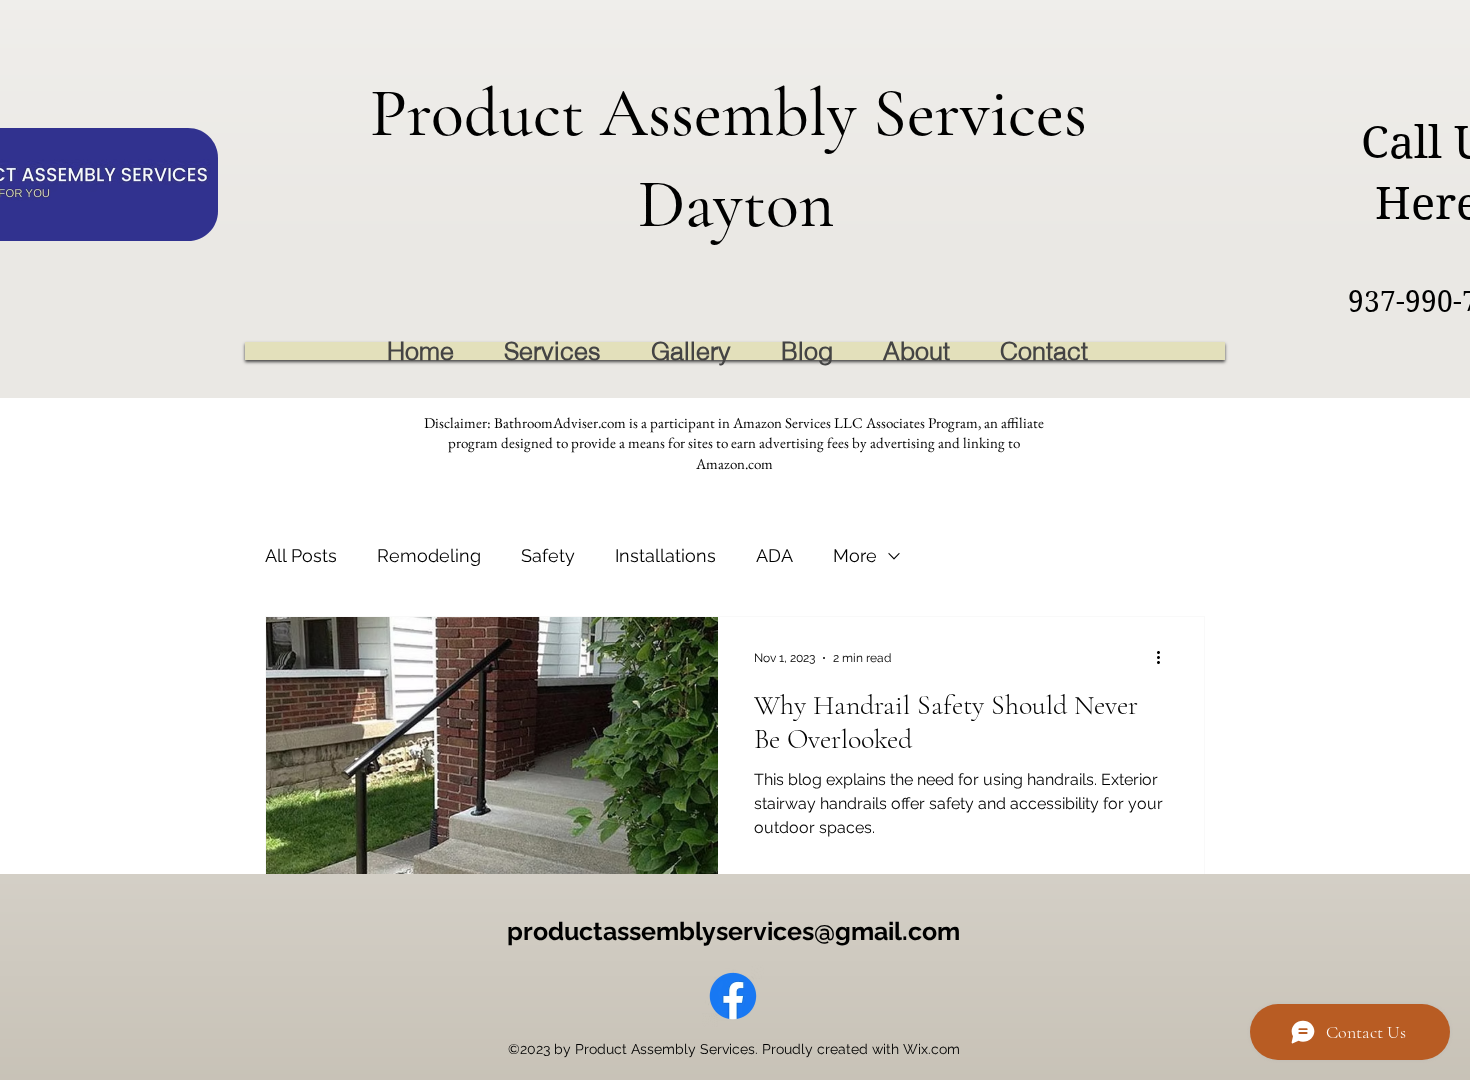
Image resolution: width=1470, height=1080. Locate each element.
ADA (774, 555)
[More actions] (1165, 658)
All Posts (301, 555)
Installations (665, 555)
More (855, 555)
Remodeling (429, 555)
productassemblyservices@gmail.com (733, 931)
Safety (548, 555)
